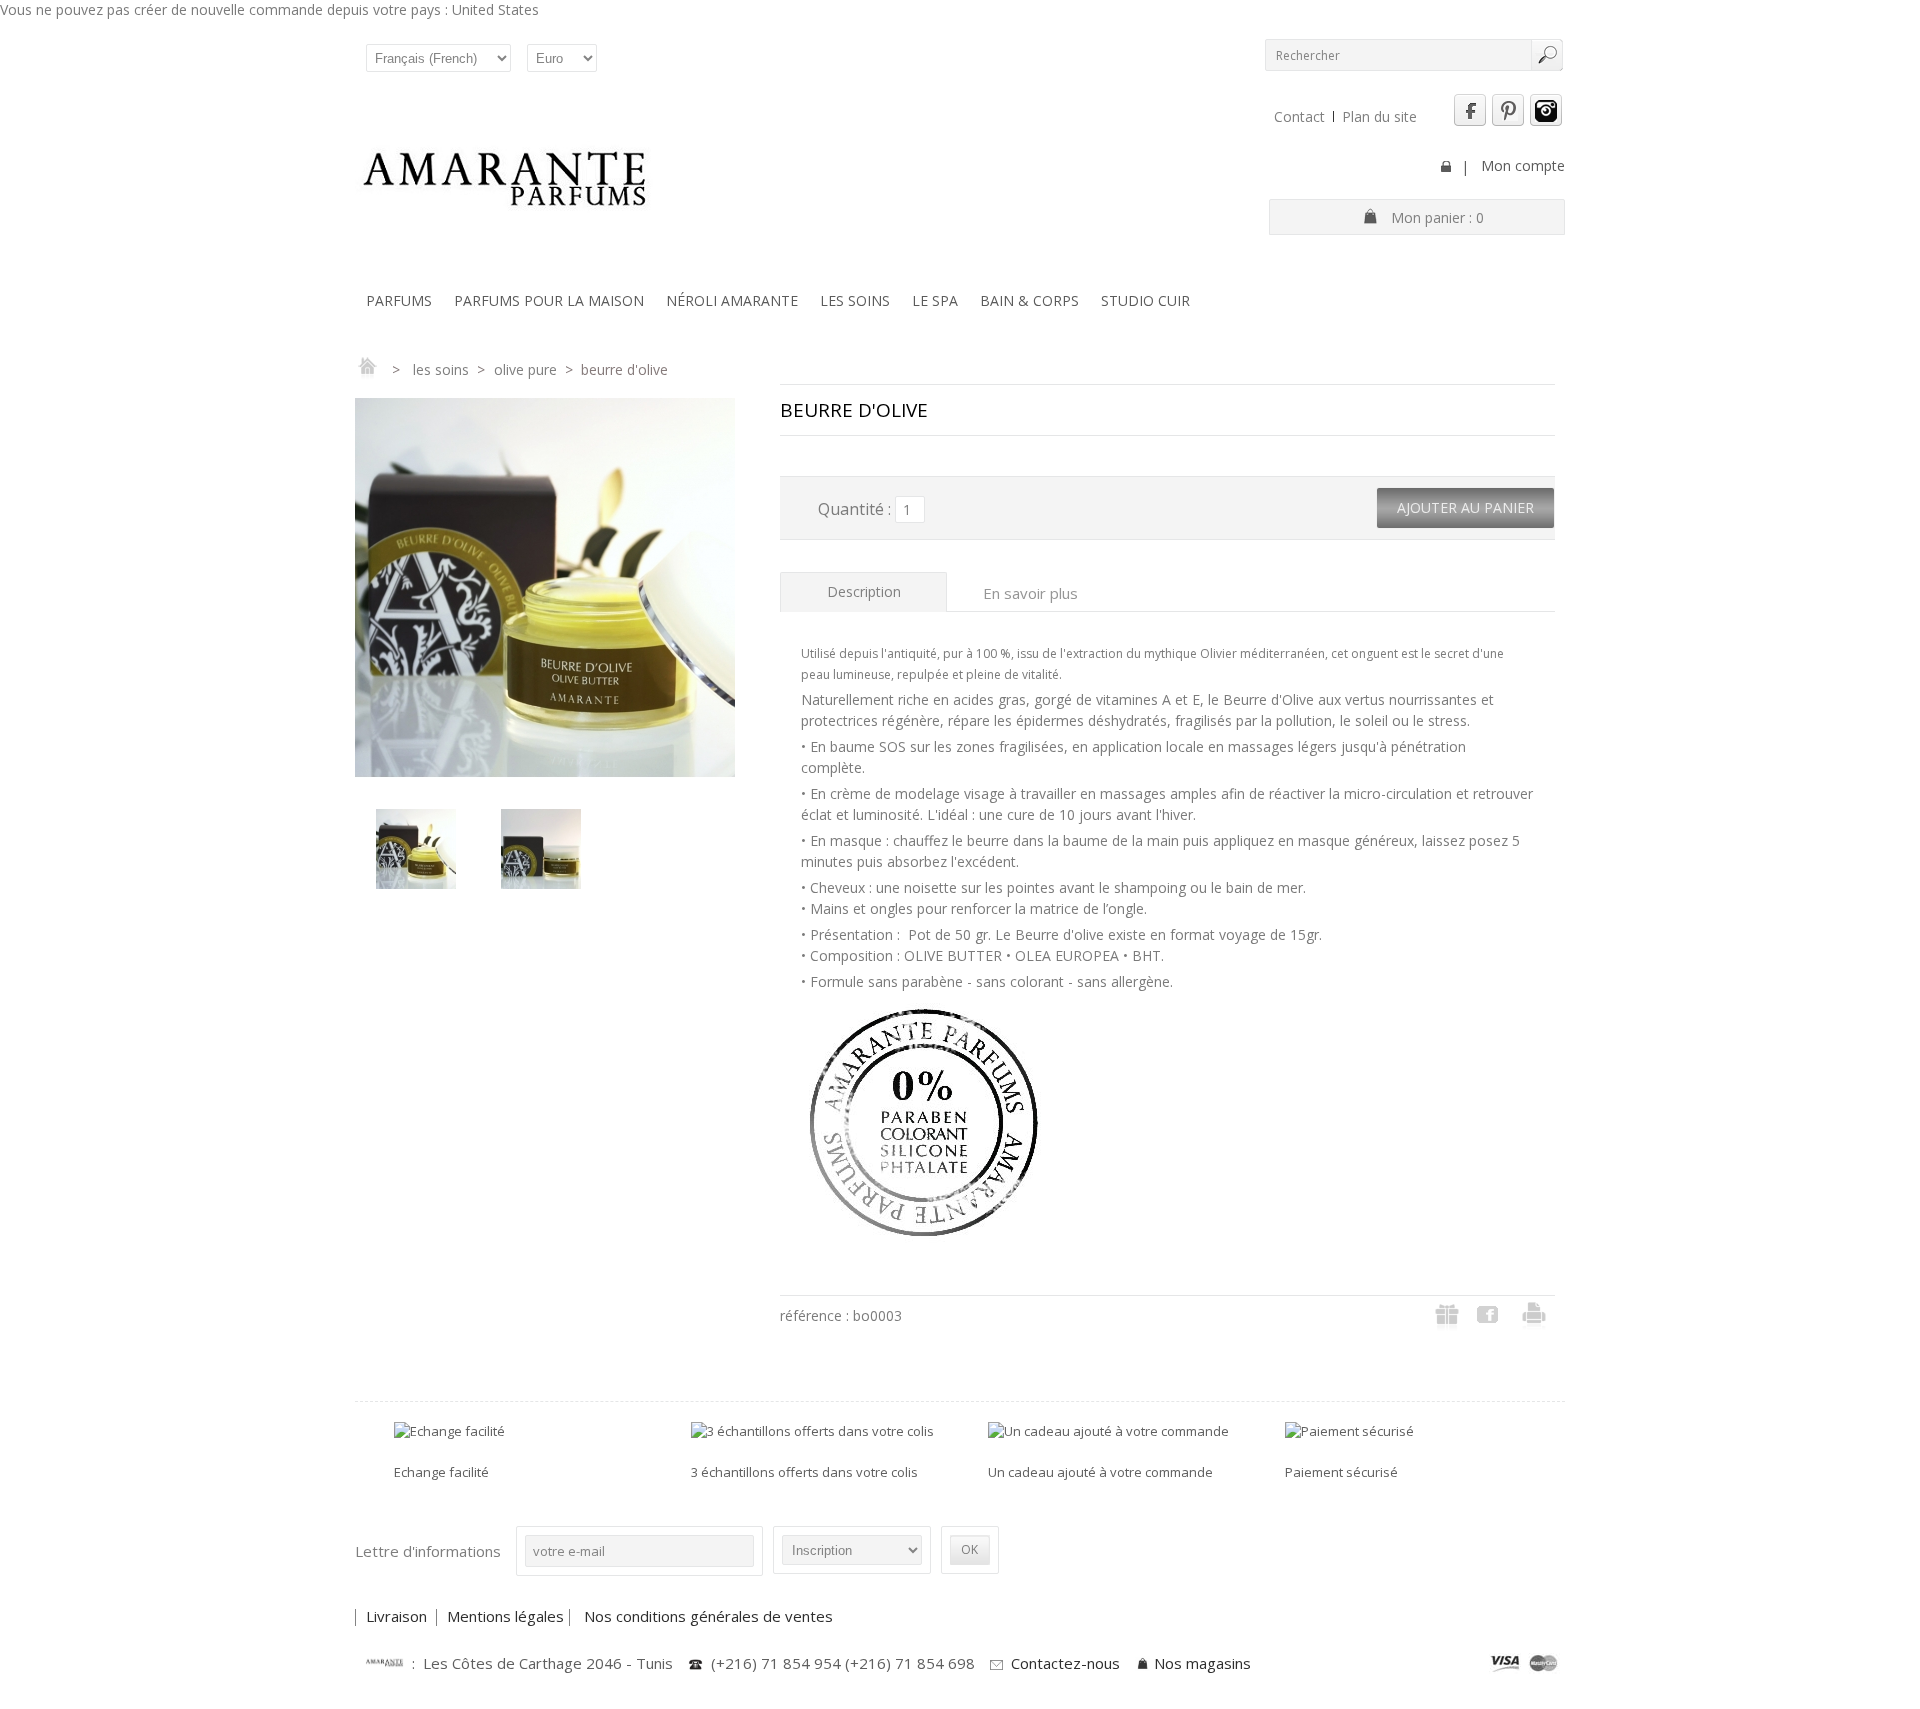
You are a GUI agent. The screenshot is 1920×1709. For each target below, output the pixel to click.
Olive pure (525, 369)
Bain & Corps (1029, 300)
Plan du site (1379, 116)
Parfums (399, 300)
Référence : (816, 1315)
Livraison (398, 1616)
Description (864, 591)
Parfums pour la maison (549, 300)
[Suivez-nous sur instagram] (1546, 121)
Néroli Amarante (732, 300)
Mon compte (1523, 165)
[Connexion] (1446, 166)
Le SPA (935, 300)
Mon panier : (1437, 217)
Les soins (855, 300)
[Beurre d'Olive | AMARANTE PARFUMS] (416, 878)
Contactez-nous (1065, 1663)
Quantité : (854, 509)
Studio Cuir (1145, 300)
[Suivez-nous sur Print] (1508, 121)
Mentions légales (505, 1616)
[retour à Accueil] (367, 369)
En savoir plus (1030, 593)
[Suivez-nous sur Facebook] (1470, 121)
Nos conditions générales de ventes (710, 1616)
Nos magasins (1202, 1663)
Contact (1299, 116)
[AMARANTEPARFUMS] (505, 181)
